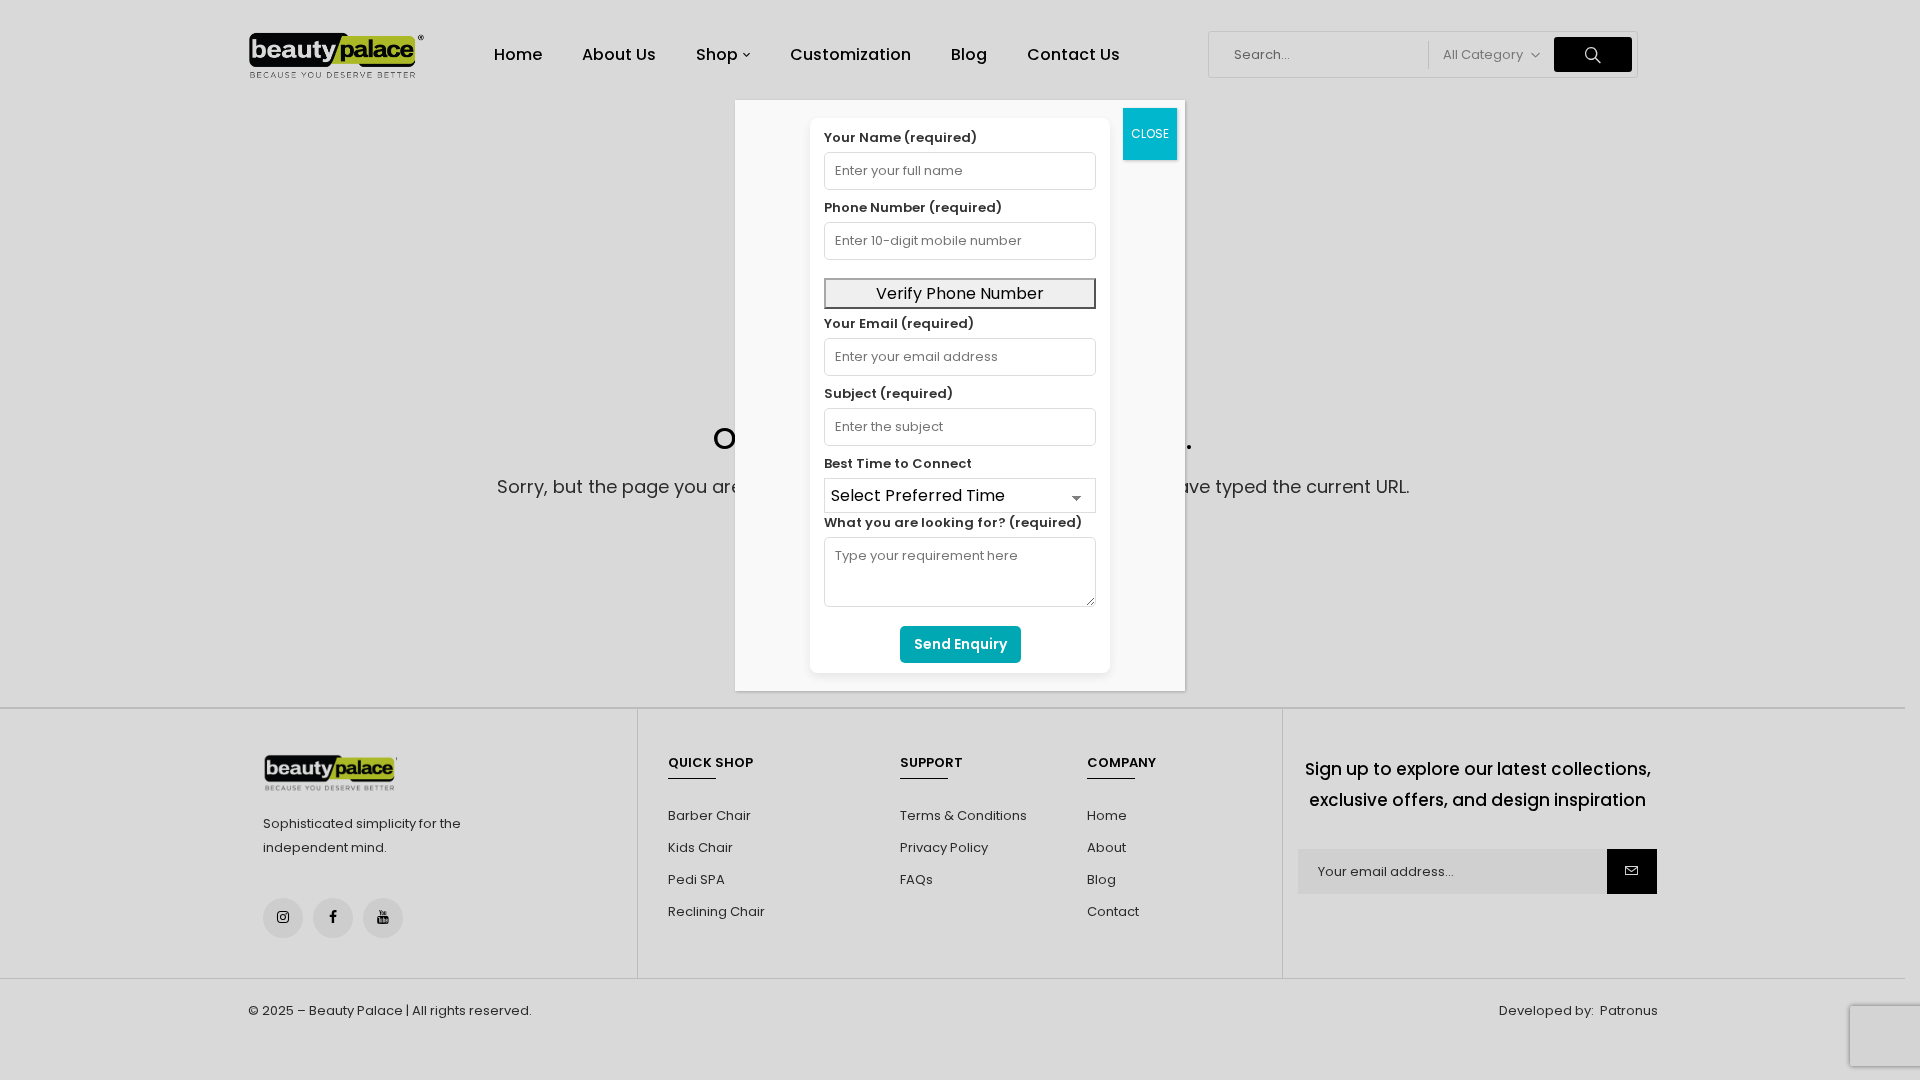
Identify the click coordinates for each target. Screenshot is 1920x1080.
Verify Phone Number (960, 293)
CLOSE (1150, 133)
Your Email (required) (899, 323)
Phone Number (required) (913, 207)
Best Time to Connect (898, 463)
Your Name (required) (900, 137)
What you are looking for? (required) (953, 522)
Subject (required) (888, 393)
